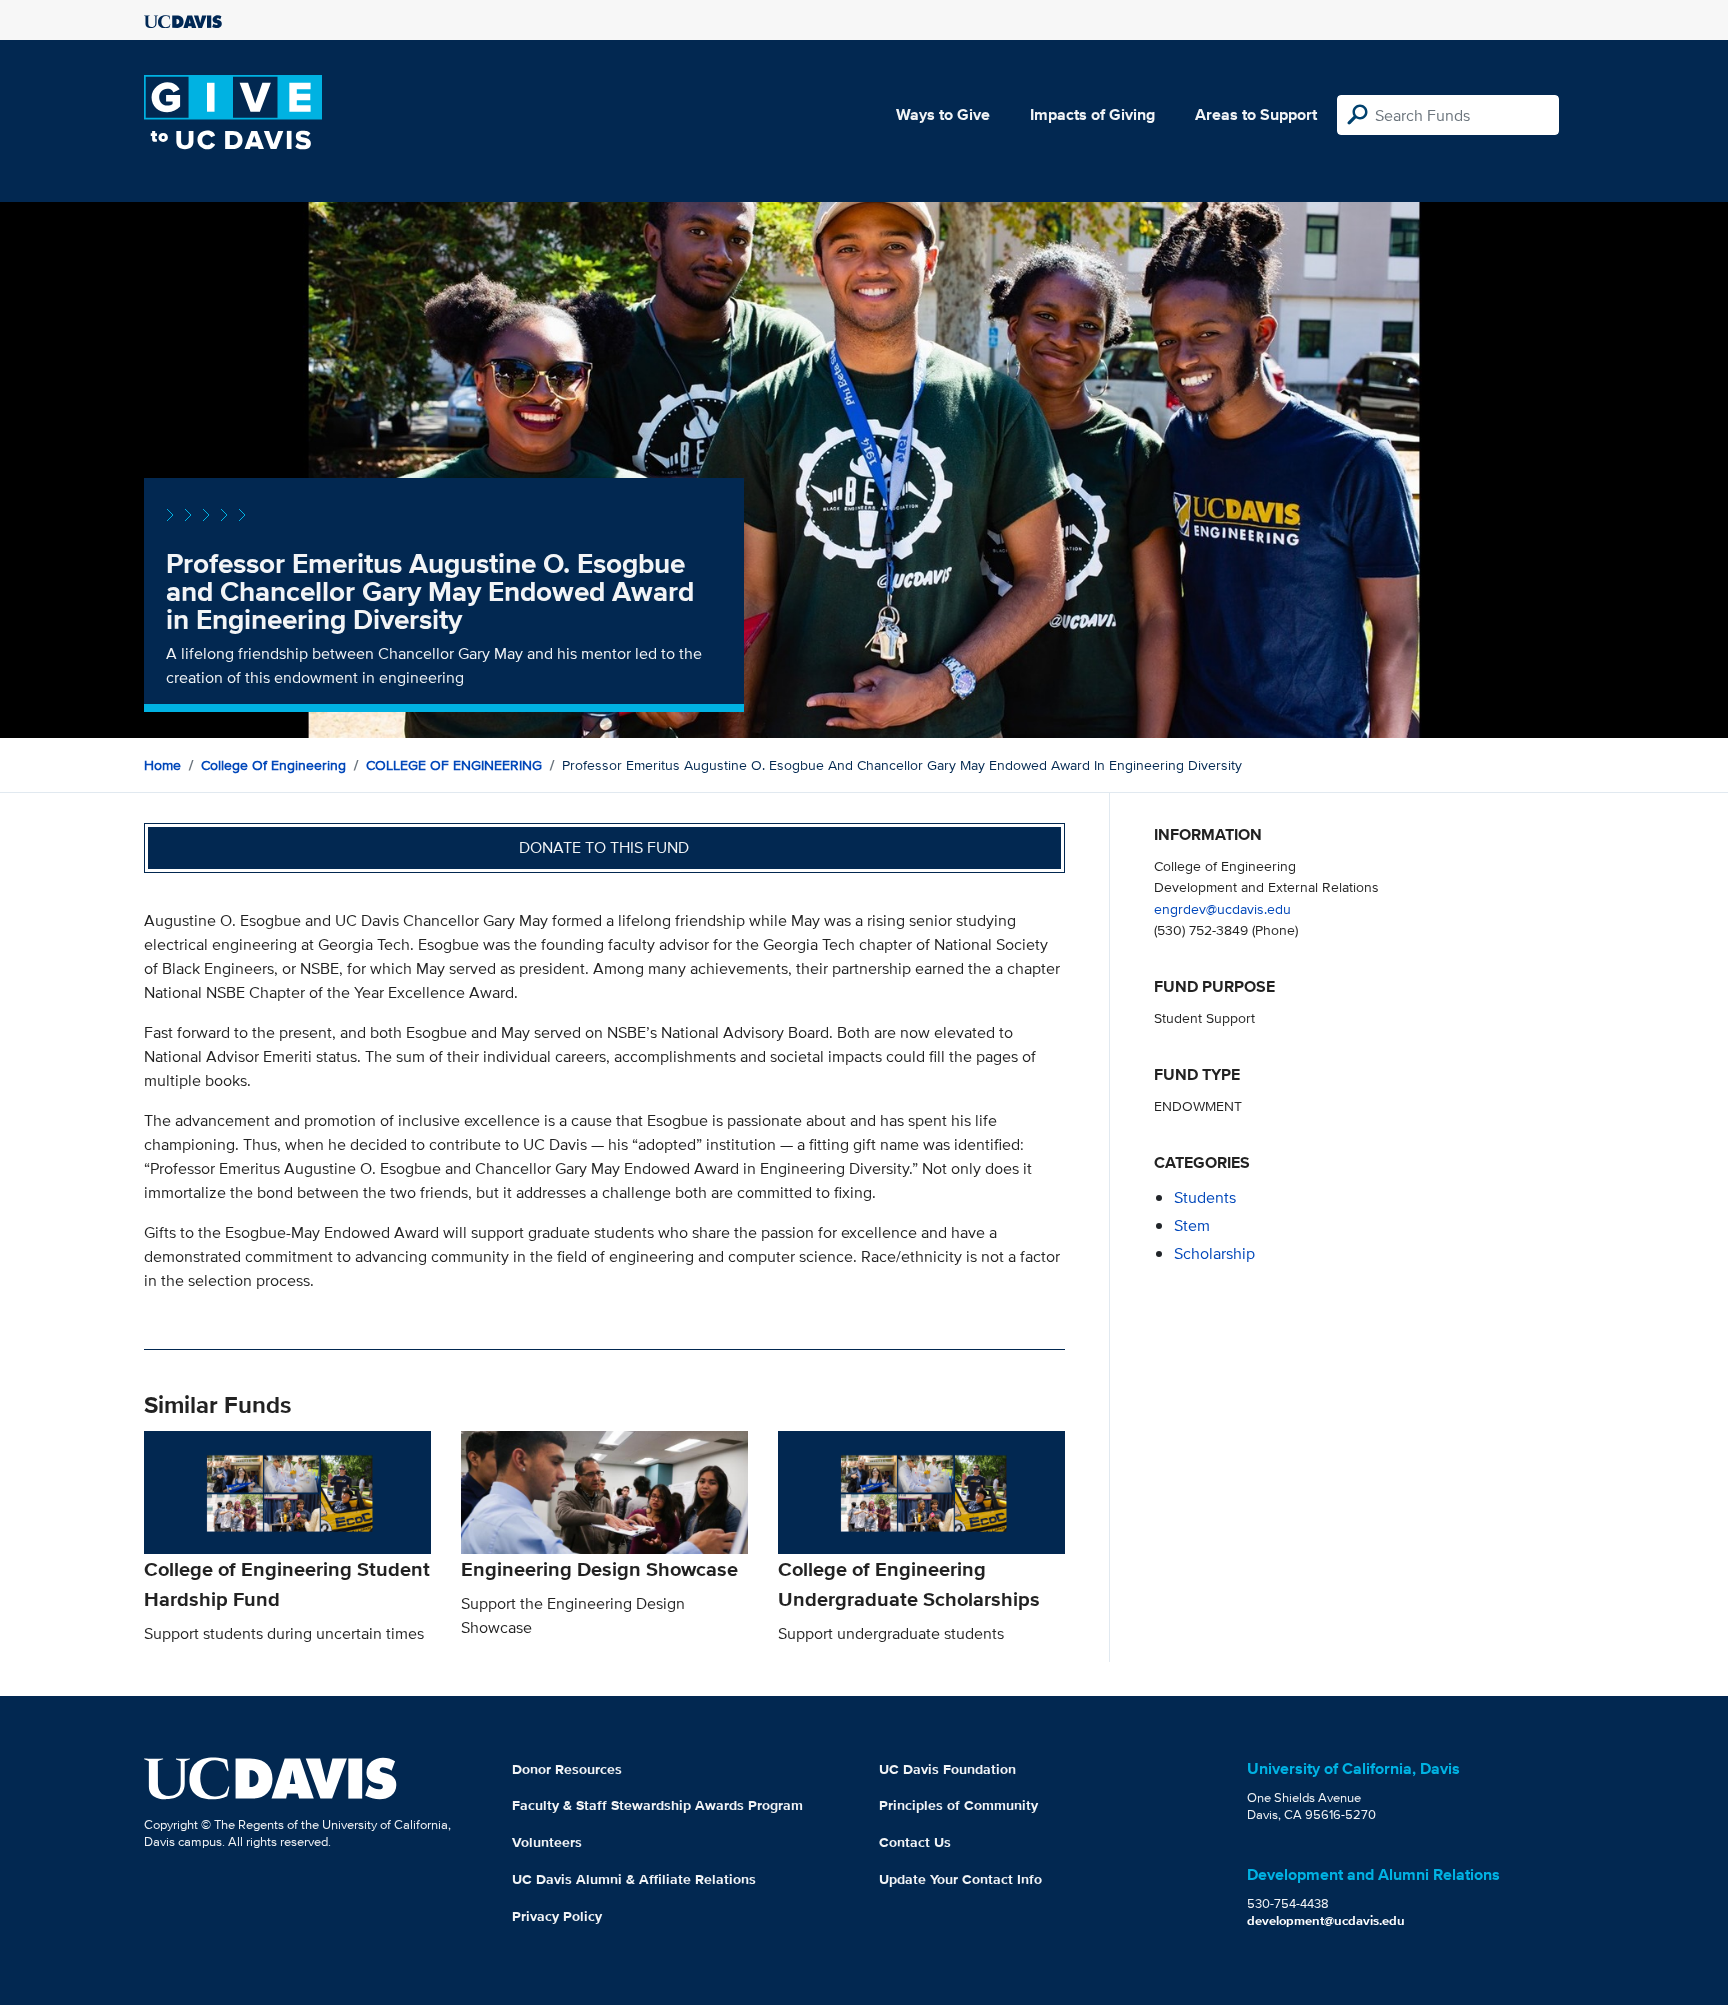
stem (1192, 1225)
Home (162, 765)
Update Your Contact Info (960, 1879)
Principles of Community (958, 1805)
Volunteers (547, 1842)
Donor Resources (567, 1769)
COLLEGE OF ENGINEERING (454, 765)
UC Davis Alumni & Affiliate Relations (634, 1879)
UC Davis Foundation (947, 1769)
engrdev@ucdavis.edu (1222, 908)
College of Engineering (273, 765)
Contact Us (915, 1842)
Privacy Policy (557, 1916)
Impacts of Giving (1092, 114)
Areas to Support (1256, 114)
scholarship (1214, 1253)
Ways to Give (943, 114)
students (1205, 1197)
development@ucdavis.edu (1326, 1920)
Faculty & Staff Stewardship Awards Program (657, 1805)
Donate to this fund (604, 847)
